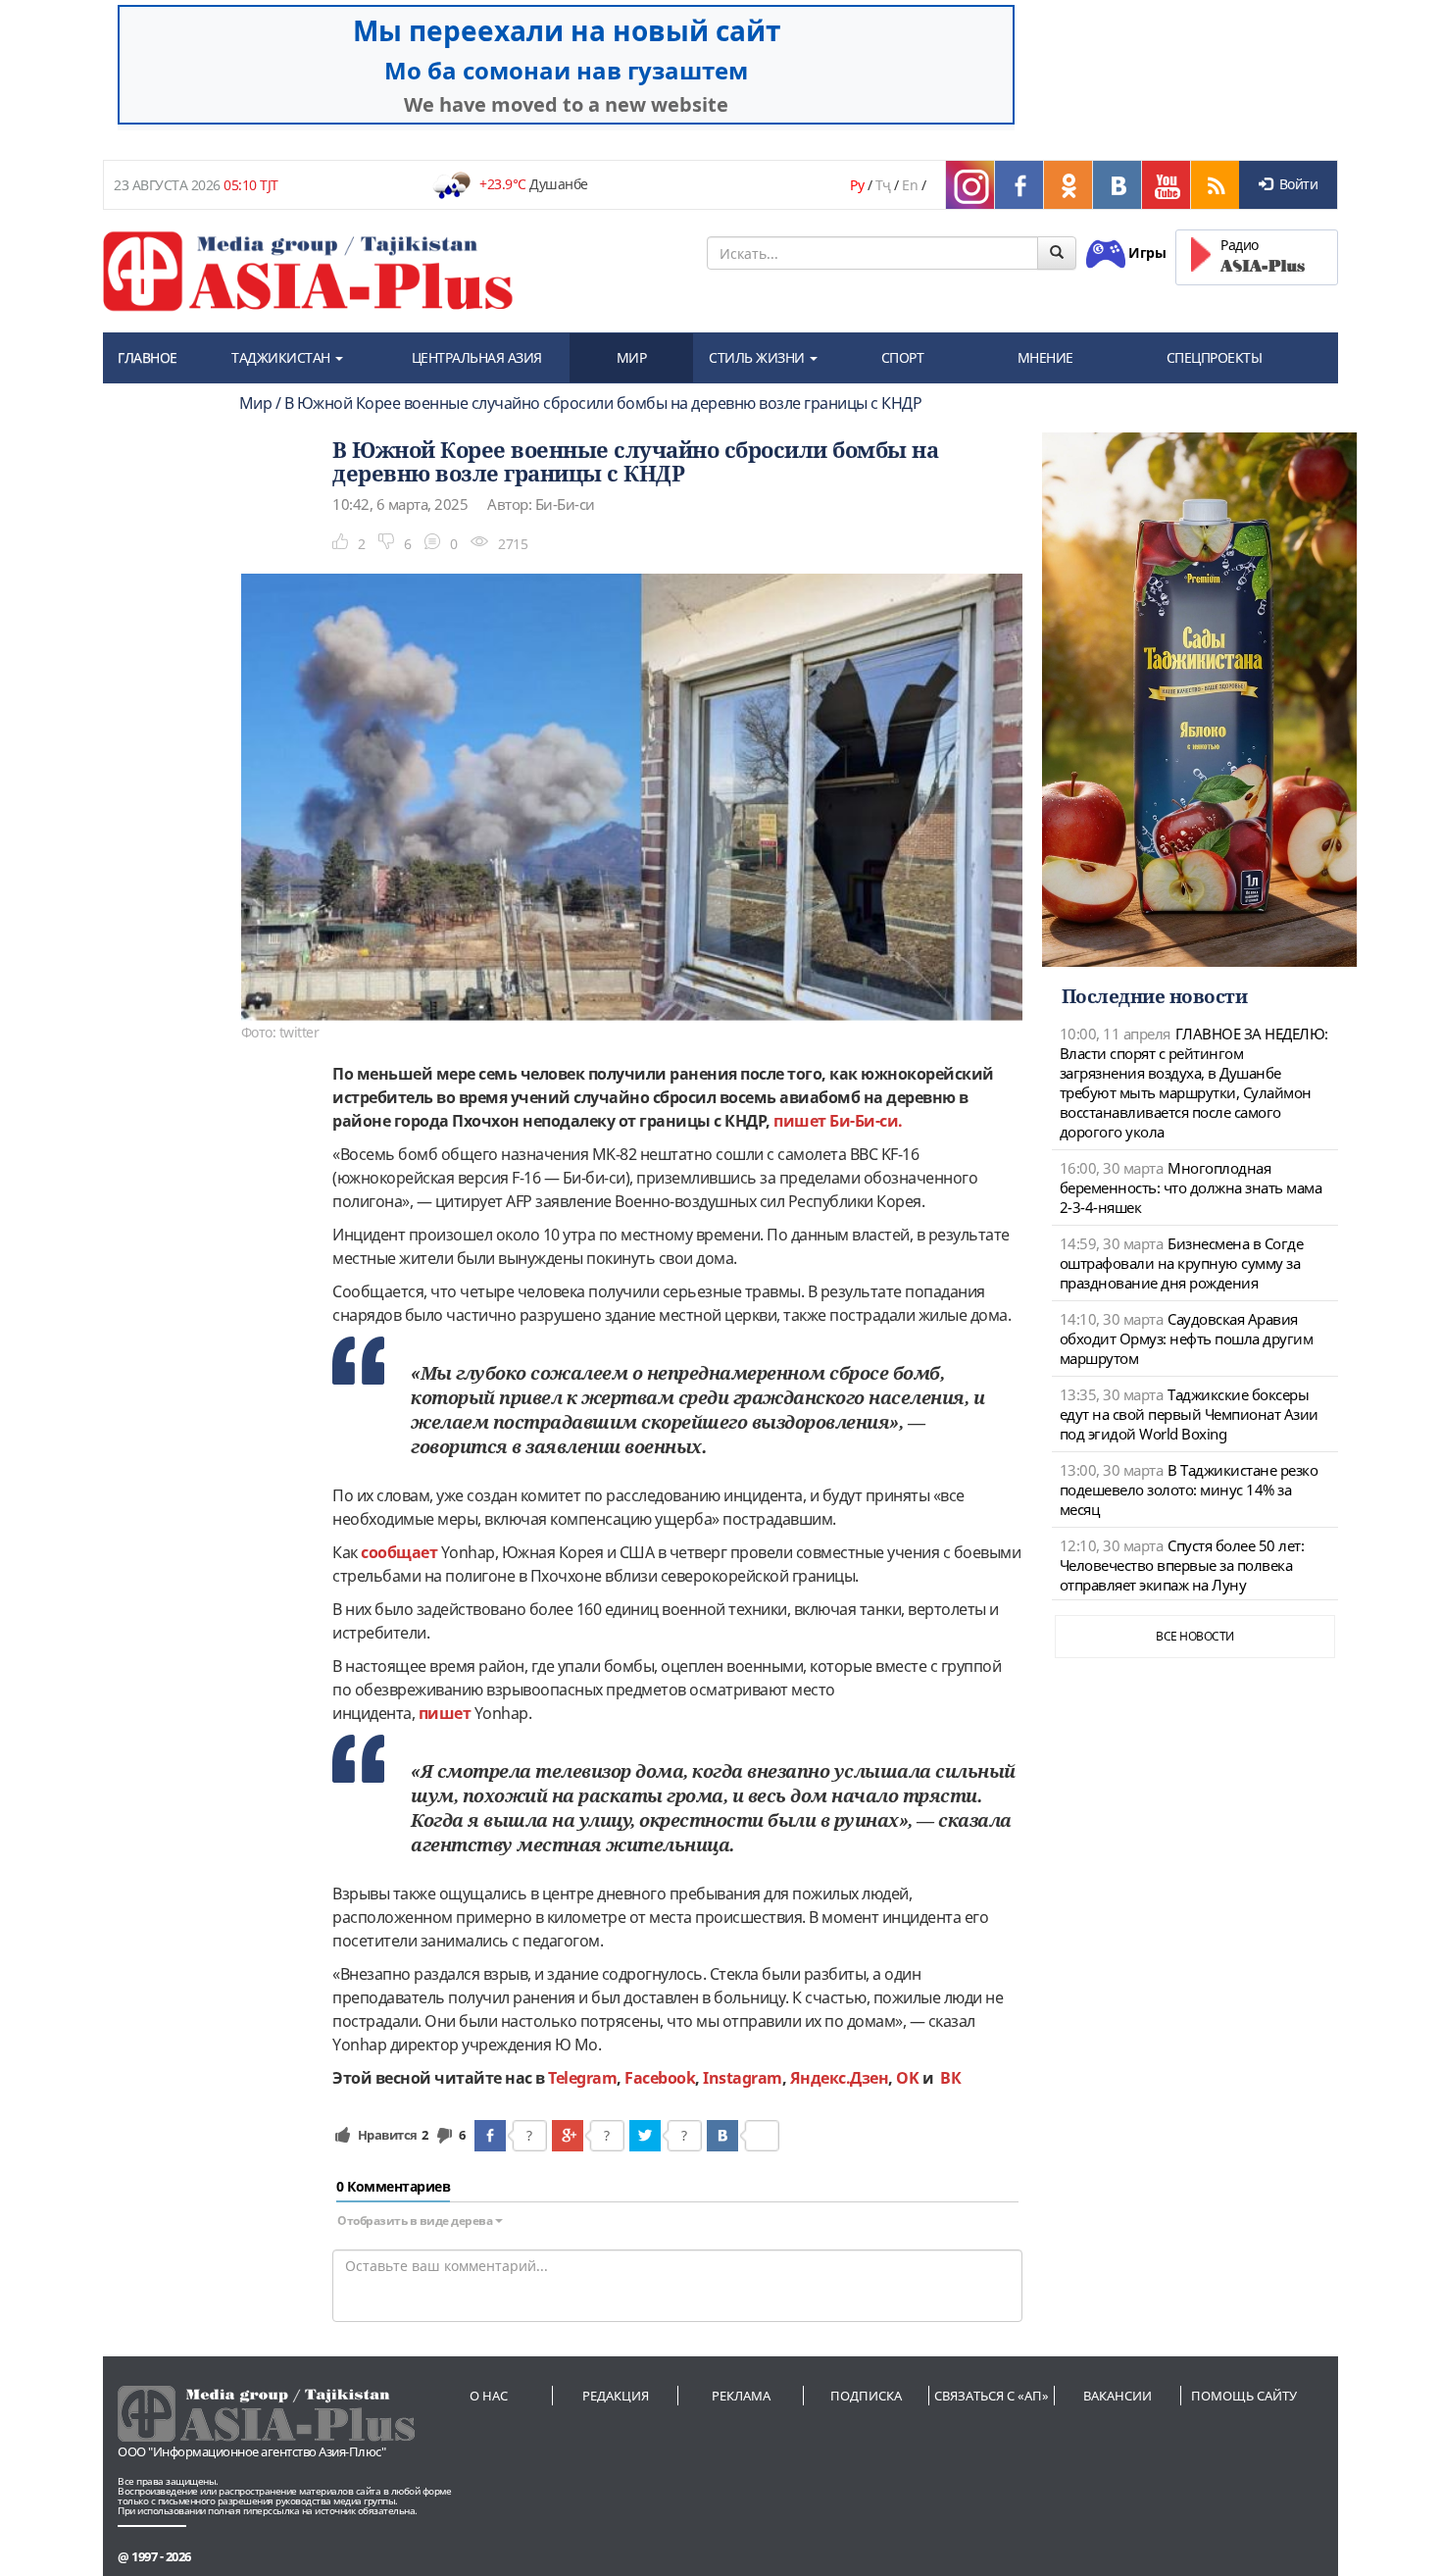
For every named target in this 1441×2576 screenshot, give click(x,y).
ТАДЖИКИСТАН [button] (282, 357)
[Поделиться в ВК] (722, 2136)
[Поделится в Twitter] (645, 2136)
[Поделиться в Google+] (568, 2136)
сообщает (399, 1552)
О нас (489, 2396)
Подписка (866, 2396)
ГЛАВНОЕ (148, 357)
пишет (445, 1713)
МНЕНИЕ (1045, 357)
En (910, 185)
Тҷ (883, 185)
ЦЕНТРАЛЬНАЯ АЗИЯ (477, 357)
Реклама (741, 2396)
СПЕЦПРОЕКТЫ (1215, 357)
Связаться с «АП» (992, 2396)
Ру (857, 185)
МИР (632, 357)
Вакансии (1118, 2396)
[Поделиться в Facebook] (490, 2136)
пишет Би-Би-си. (838, 1121)
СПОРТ (903, 357)
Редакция (616, 2396)
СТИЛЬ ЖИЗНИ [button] (758, 357)
